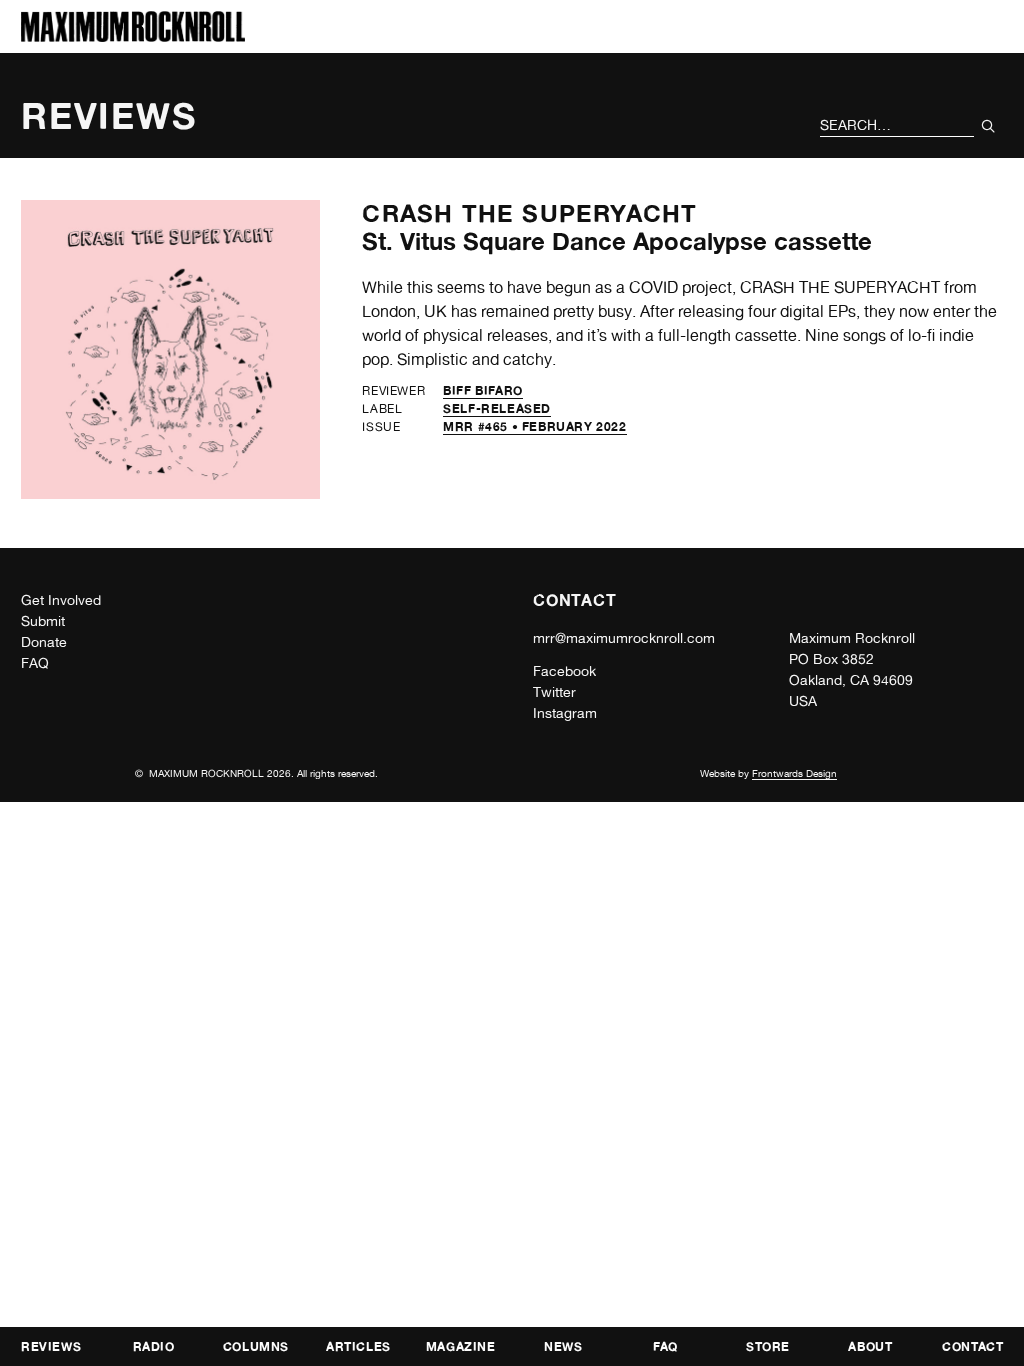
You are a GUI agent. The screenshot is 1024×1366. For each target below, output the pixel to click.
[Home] (133, 36)
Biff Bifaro (483, 390)
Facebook (564, 671)
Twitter (554, 692)
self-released (497, 408)
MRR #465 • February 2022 (534, 426)
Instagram (565, 713)
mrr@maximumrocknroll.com (624, 638)
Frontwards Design (794, 773)
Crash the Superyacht (529, 213)
